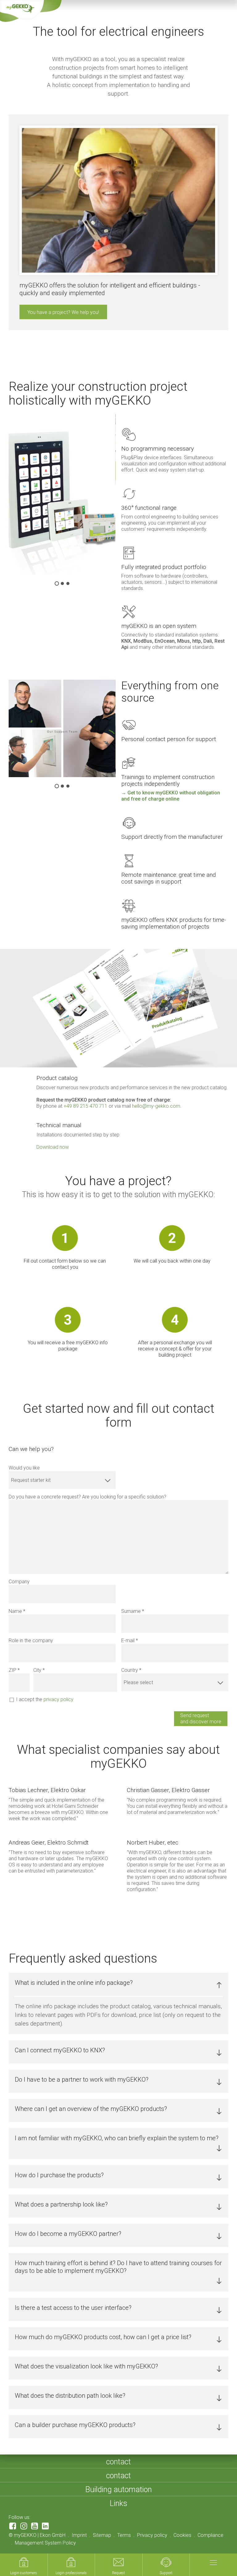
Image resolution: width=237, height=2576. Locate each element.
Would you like (24, 1468)
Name (15, 1611)
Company (19, 1582)
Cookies (182, 2535)
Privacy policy (152, 2535)
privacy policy (58, 1699)
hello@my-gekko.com (156, 1106)
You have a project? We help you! (63, 312)
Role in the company (31, 1640)
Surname (131, 1611)
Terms (124, 2535)
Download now (53, 1147)
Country (130, 1670)
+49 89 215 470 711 (85, 1106)
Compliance (210, 2535)
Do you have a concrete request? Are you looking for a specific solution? (87, 1497)
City (37, 1670)
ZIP (12, 1670)
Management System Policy (45, 2543)
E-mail (128, 1640)
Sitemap (102, 2535)
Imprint (79, 2535)
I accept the (45, 1699)
